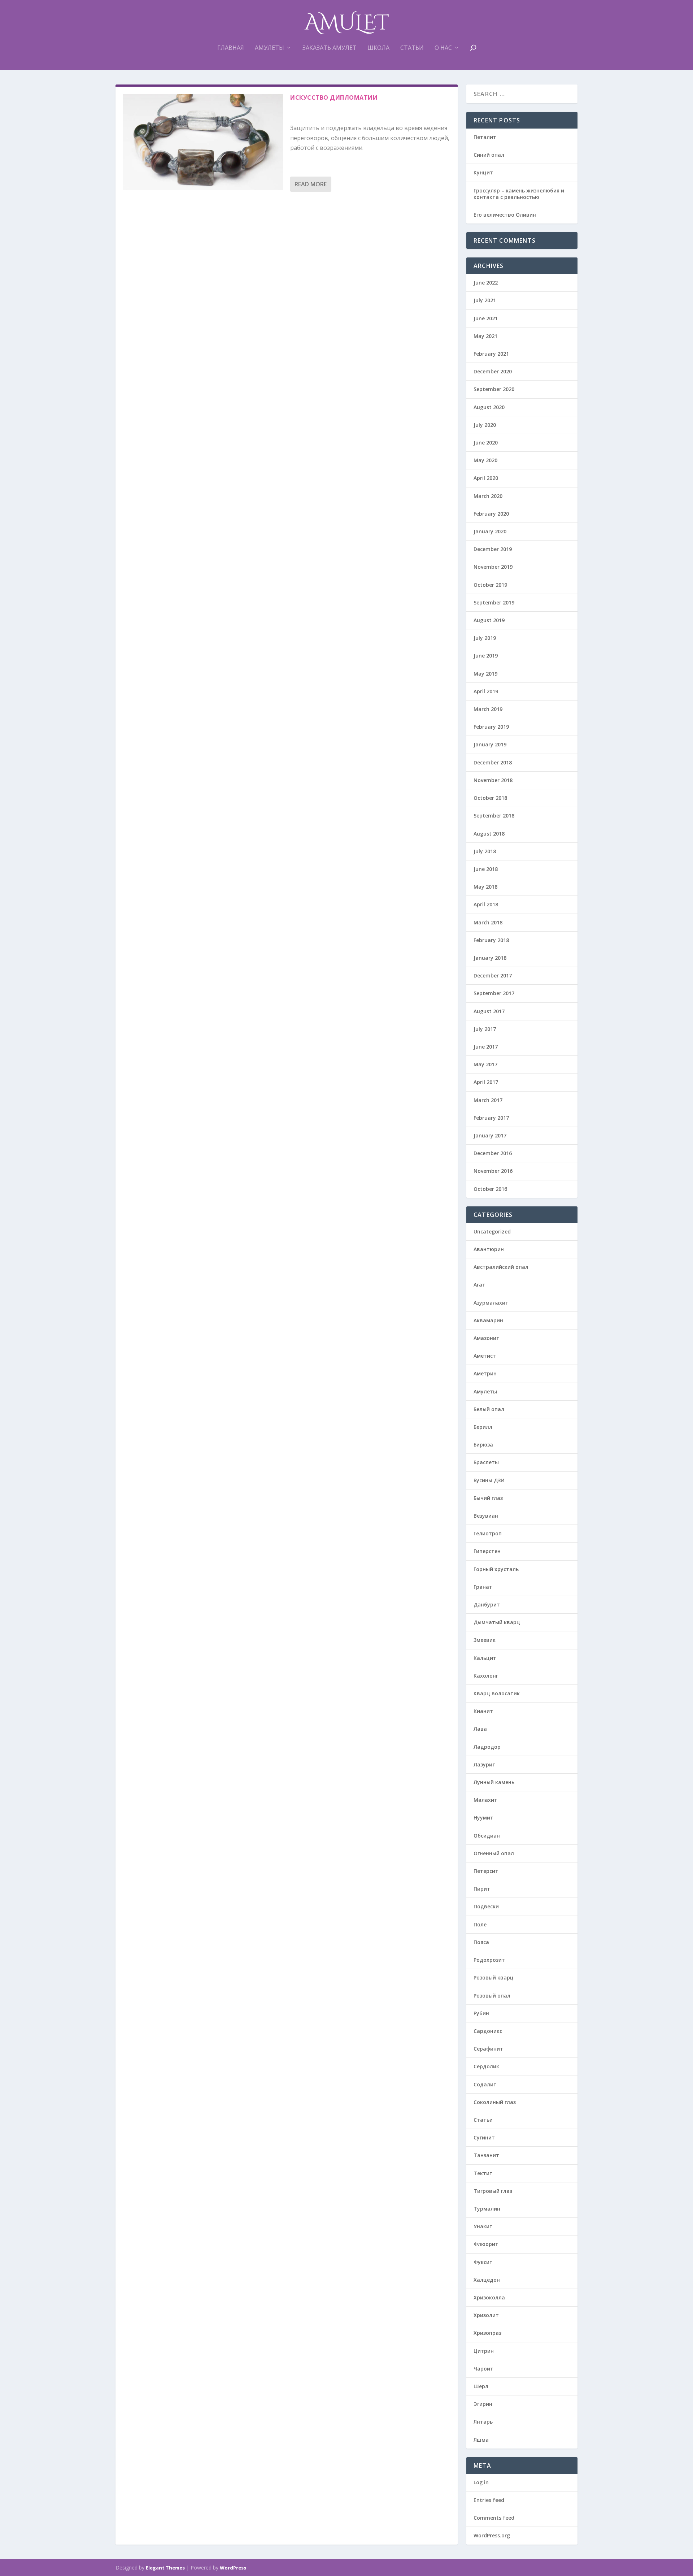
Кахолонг (486, 1676)
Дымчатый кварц (497, 1622)
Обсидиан (487, 1836)
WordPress (233, 2568)
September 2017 (494, 993)
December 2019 (493, 549)
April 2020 (486, 478)
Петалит (485, 137)
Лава (480, 1729)
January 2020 (490, 531)
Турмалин (487, 2209)
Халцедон (487, 2280)
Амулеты (269, 48)
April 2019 (486, 691)
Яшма (481, 2440)
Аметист (485, 1356)
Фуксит (483, 2262)
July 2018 (485, 851)
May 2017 (485, 1064)
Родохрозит (489, 1960)
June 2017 (486, 1047)
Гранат (483, 1587)
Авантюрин (489, 1249)
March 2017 (488, 1100)
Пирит (482, 1889)
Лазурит (485, 1764)
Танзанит (486, 2155)
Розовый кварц (494, 1977)
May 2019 (485, 674)
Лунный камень (494, 1782)
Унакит (483, 2226)
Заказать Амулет (330, 48)
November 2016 (493, 1171)
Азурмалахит (491, 1303)
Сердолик (486, 2066)
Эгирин (483, 2404)
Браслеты (486, 1462)
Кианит (483, 1711)
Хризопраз (487, 2333)
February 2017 (491, 1118)
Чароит (483, 2369)
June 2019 (486, 656)
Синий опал (489, 155)
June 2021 (486, 318)
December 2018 (493, 762)
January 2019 (490, 744)
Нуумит (483, 1818)
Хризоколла (489, 2297)
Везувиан (486, 1516)
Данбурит (487, 1604)
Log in (481, 2482)
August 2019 (489, 620)
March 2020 (488, 496)
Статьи (412, 48)
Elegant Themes (165, 2568)
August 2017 (489, 1011)
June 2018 (486, 869)
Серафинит (488, 2049)
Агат (480, 1285)
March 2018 (488, 922)
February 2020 (491, 514)
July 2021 (485, 300)
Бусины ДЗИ (489, 1480)
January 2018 (490, 958)
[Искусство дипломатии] (203, 142)
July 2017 (485, 1029)
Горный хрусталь (496, 1569)
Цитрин (484, 2351)
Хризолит (486, 2315)
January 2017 (490, 1135)
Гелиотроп (488, 1533)
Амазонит (487, 1338)
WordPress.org (492, 2535)
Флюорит (486, 2244)
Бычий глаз (488, 1498)
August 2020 (489, 407)
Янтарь (483, 2422)
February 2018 (491, 940)
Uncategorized (492, 1231)
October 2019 (490, 585)
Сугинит (484, 2137)
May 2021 (485, 336)
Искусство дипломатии (334, 97)
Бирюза (483, 1445)
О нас (443, 48)
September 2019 (494, 602)
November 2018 (493, 780)
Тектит (483, 2173)
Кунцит (483, 172)
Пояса (481, 1942)
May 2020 (485, 460)
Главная (231, 48)
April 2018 (486, 904)
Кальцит (485, 1658)
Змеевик (485, 1640)
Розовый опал (492, 1996)
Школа (378, 48)
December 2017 (493, 975)
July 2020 (485, 425)
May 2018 (485, 887)
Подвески (486, 1906)
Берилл (483, 1427)
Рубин (481, 2013)
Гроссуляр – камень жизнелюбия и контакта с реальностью (519, 194)
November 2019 (493, 567)
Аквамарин (488, 1320)
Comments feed (494, 2518)
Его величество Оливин (505, 215)
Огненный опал (494, 1853)
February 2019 (491, 727)
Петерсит (486, 1871)
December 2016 (493, 1153)
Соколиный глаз (495, 2102)
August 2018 (489, 834)
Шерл (481, 2386)
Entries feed (489, 2500)
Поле (480, 1924)
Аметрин (485, 1373)
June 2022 (486, 283)
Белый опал (489, 1409)
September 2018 (494, 816)
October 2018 (490, 798)
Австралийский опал (501, 1267)
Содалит (485, 2084)
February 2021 (491, 354)
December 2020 (493, 371)
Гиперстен (487, 1551)
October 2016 (490, 1189)
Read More (311, 184)
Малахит (485, 1800)
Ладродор (487, 1747)
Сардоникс (488, 2031)
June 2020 (486, 443)
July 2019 (485, 638)
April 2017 (486, 1082)
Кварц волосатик (497, 1693)
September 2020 (494, 389)
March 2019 (488, 709)
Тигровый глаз (493, 2191)
